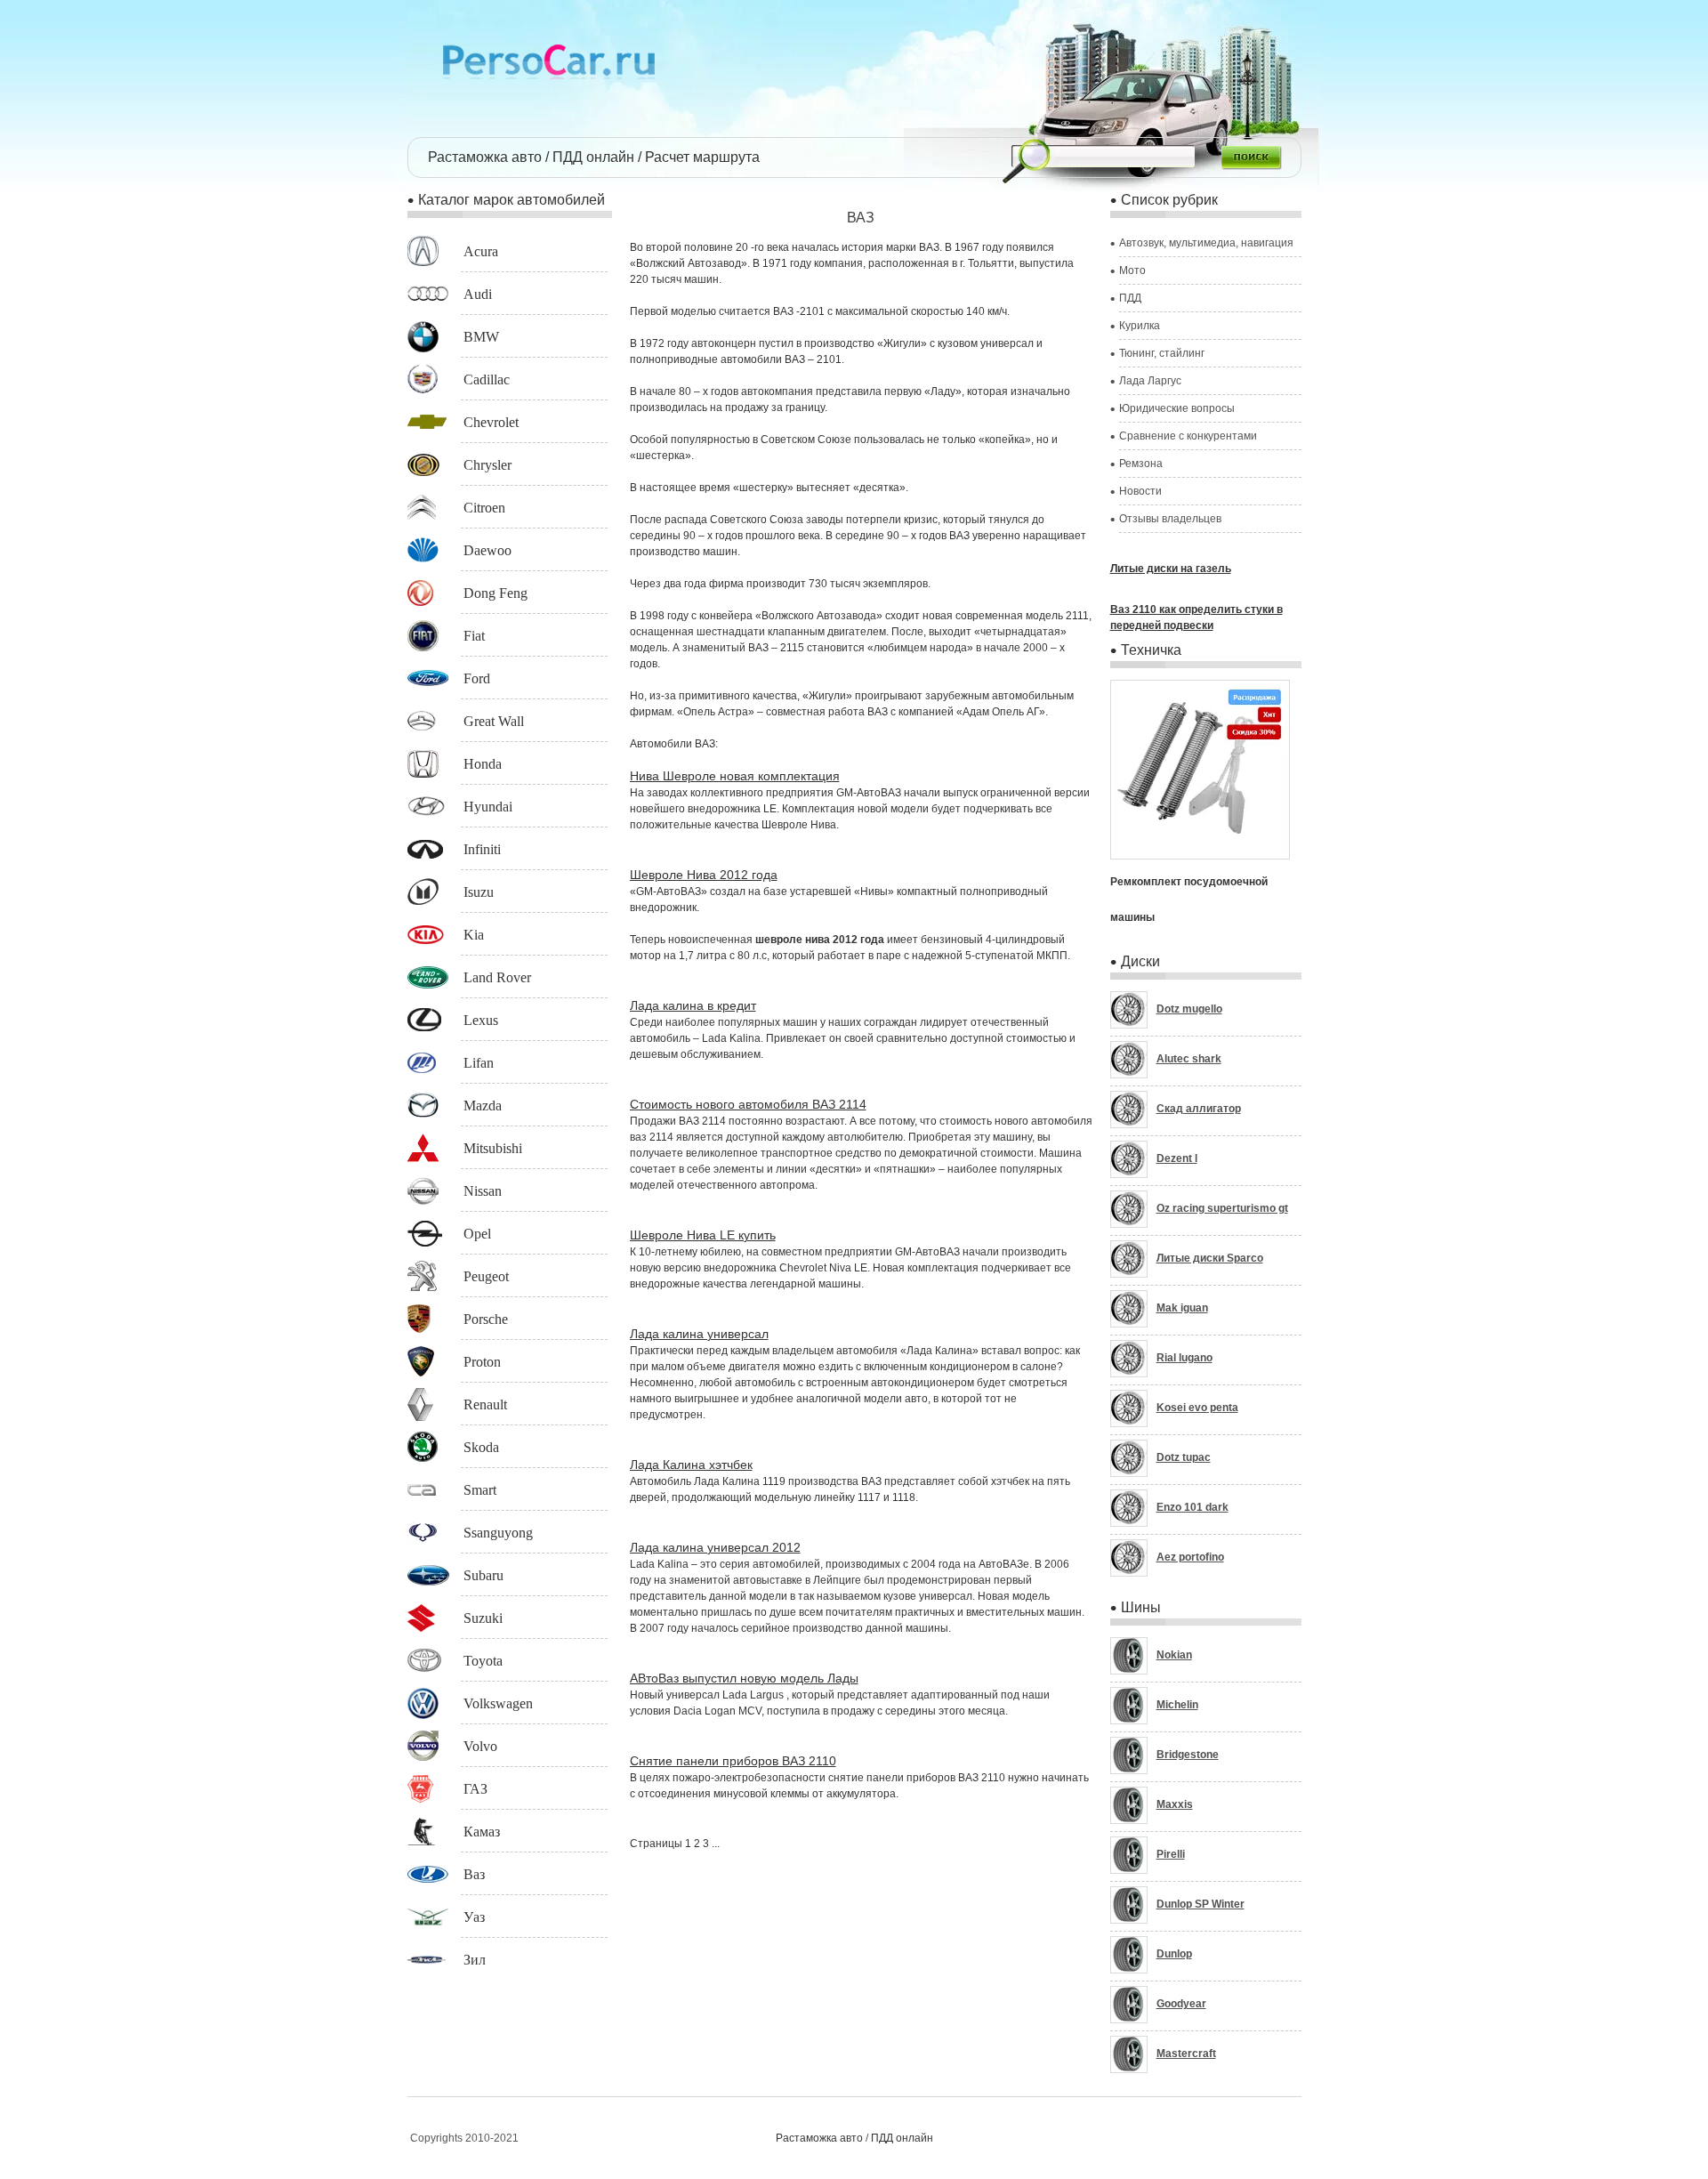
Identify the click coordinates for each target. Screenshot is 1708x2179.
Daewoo (487, 550)
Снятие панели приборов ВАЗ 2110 (733, 1761)
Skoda (481, 1447)
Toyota (483, 1661)
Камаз (482, 1832)
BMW (481, 337)
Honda (483, 764)
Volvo (480, 1746)
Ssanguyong (498, 1533)
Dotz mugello (1189, 1009)
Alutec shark (1189, 1059)
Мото (1132, 270)
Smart (480, 1490)
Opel (477, 1234)
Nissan (483, 1191)
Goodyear (1181, 2004)
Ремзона (1141, 464)
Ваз (474, 1874)
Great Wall (494, 721)
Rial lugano (1184, 1358)
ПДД (1130, 298)
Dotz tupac (1184, 1457)
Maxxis (1175, 1804)
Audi (478, 294)
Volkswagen (498, 1703)
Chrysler (487, 465)
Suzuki (483, 1618)
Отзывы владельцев (1170, 519)
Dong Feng (495, 593)
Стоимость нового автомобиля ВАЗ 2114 (748, 1104)
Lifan (479, 1063)
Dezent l (1177, 1158)
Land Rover (497, 977)
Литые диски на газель (1171, 569)
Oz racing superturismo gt (1222, 1208)
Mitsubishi (493, 1148)
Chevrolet (491, 422)
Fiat (474, 636)
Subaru (483, 1575)
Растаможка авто (485, 157)
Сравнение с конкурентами (1188, 436)
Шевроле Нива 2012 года (704, 875)
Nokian (1174, 1655)
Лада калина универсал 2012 (715, 1547)
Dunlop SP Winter (1200, 1904)
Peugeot (486, 1276)
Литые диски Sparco (1210, 1258)
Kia (474, 935)
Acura (481, 251)
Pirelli (1171, 1854)
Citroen (484, 508)
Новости (1140, 491)
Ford (477, 678)
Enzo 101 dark (1192, 1507)
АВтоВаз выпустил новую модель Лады (744, 1678)
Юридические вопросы (1177, 408)
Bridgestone (1188, 1755)
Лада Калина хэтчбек (691, 1465)
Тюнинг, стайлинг (1162, 353)
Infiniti (482, 849)
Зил (475, 1960)
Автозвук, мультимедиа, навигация (1206, 243)
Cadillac (487, 379)
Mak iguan (1182, 1308)
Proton (482, 1362)
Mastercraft (1186, 2054)
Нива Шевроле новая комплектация (735, 776)
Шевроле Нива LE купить (703, 1235)
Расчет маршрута (702, 157)
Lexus (481, 1020)
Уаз (474, 1917)
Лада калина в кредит (693, 1005)
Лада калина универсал (699, 1334)
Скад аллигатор (1199, 1109)
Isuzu (479, 892)
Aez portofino (1190, 1557)
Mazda (483, 1106)
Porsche (486, 1319)
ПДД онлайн (593, 157)
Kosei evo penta (1197, 1408)
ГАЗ (475, 1789)
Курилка (1140, 326)
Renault (485, 1404)
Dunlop (1174, 1954)
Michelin (1177, 1705)
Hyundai (488, 807)
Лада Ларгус (1150, 381)
